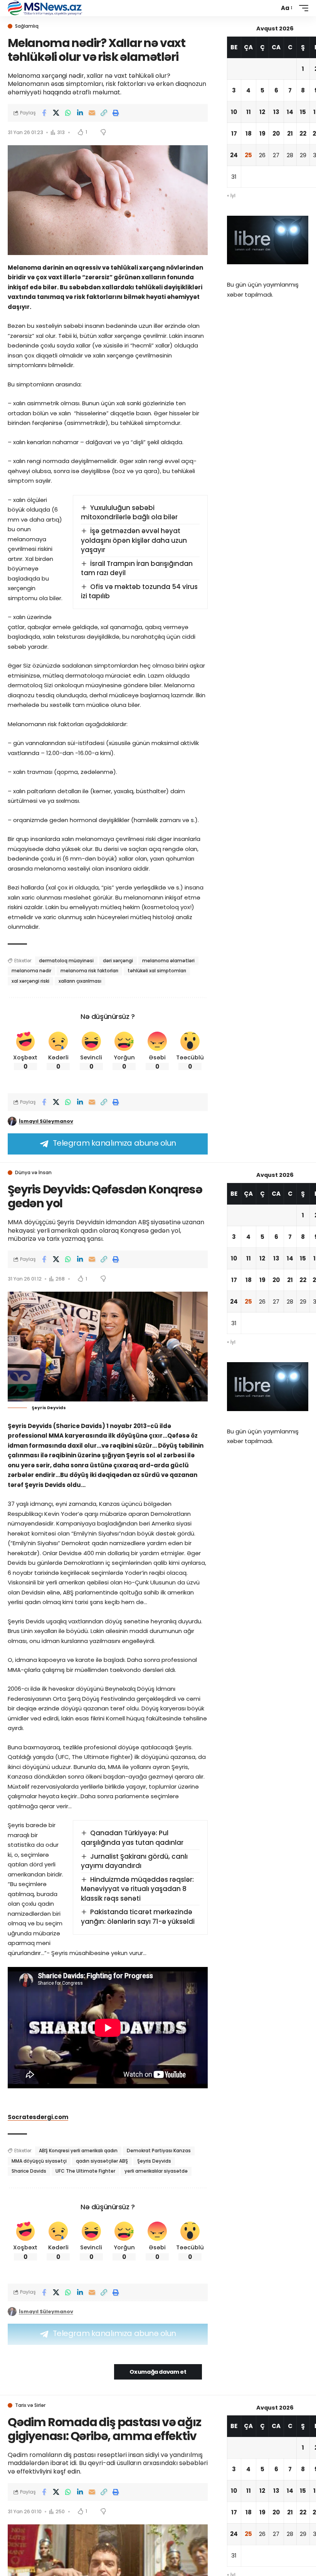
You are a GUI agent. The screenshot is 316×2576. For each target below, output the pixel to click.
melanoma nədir (31, 971)
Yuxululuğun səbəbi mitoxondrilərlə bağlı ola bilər (129, 513)
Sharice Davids (29, 2171)
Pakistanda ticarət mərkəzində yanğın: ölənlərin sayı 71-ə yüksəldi (138, 1917)
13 (276, 112)
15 (303, 112)
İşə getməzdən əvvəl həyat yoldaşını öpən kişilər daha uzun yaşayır (134, 540)
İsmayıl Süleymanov (46, 1121)
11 (249, 112)
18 (249, 133)
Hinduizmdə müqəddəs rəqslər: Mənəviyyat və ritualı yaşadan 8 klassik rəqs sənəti (138, 1889)
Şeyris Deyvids (154, 2161)
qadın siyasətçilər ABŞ (102, 2161)
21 (290, 133)
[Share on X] (56, 113)
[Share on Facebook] (44, 113)
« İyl (231, 196)
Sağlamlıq (27, 26)
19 (262, 133)
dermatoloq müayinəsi (66, 961)
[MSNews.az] (45, 8)
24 (234, 155)
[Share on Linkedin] (80, 113)
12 (262, 112)
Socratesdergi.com (38, 2117)
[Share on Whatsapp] (68, 113)
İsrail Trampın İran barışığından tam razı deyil (137, 568)
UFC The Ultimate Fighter (85, 2171)
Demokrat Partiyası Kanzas (159, 2151)
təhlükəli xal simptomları (157, 971)
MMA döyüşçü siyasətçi (39, 2161)
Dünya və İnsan (33, 1173)
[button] (286, 8)
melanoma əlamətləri (168, 961)
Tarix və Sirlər (30, 2405)
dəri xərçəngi (118, 961)
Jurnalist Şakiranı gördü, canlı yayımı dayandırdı (134, 1861)
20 (276, 133)
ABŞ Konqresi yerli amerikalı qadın (78, 2151)
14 (290, 112)
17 (234, 133)
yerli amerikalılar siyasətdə (156, 2171)
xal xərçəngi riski (30, 981)
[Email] (92, 113)
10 (234, 112)
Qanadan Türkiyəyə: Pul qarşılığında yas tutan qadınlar (132, 1838)
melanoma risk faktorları (89, 971)
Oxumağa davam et (158, 2372)
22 (303, 133)
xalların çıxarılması (80, 981)
